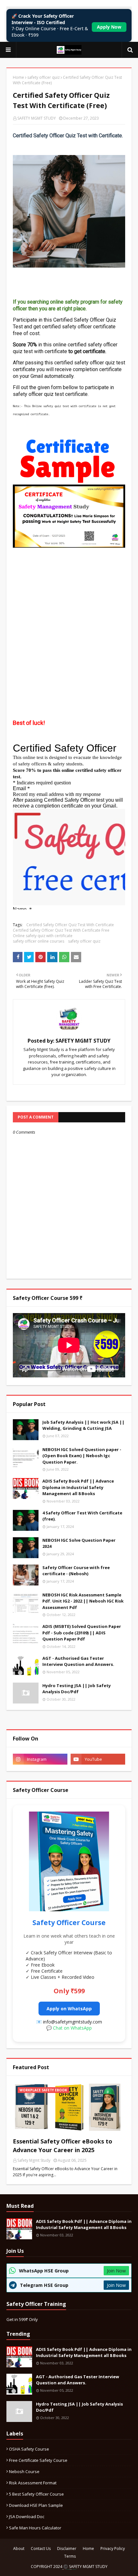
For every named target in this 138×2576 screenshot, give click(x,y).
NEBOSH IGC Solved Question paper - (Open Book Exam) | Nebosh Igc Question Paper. (82, 1456)
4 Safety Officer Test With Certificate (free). (82, 1516)
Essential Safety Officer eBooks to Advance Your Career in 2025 (63, 2146)
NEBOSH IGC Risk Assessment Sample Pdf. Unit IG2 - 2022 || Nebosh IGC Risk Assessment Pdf (83, 1601)
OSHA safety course (29, 2449)
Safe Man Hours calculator (35, 2528)
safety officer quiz (43, 77)
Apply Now (109, 27)
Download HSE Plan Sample (36, 2505)
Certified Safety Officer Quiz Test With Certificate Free (61, 930)
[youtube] (98, 1759)
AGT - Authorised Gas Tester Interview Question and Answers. (78, 1661)
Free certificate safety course (38, 2460)
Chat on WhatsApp (72, 2028)
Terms (70, 2556)
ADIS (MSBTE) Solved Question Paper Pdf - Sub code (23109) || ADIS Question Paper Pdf (82, 1633)
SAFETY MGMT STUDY (37, 118)
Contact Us (41, 2549)
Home (18, 77)
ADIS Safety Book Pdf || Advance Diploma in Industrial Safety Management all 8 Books (78, 1487)
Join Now (116, 2271)
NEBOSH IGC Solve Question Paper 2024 (79, 1543)
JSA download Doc (27, 2517)
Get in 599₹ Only (22, 2319)
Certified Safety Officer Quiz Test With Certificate (70, 925)
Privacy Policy (113, 2549)
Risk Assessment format (33, 2483)
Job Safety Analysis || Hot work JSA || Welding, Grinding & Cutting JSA (83, 1425)
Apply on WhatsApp (69, 2009)
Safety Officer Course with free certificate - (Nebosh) (76, 1571)
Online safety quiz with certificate (43, 936)
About (19, 2549)
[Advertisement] (69, 618)
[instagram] (40, 1759)
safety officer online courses (39, 941)
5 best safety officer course (36, 2494)
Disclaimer (67, 2549)
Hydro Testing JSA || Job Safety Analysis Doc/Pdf (77, 1689)
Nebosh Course (24, 2471)
